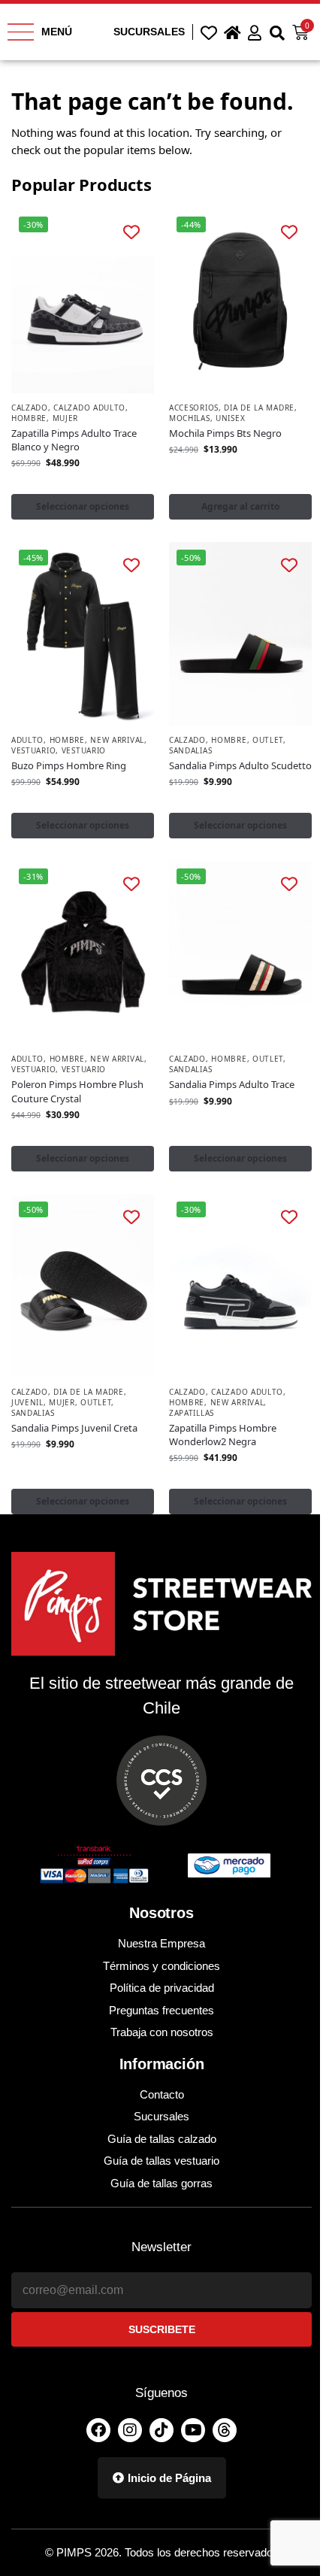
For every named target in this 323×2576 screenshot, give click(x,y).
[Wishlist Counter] (209, 32)
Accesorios (194, 408)
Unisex (230, 418)
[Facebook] (98, 2430)
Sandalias (190, 750)
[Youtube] (193, 2430)
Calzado (30, 408)
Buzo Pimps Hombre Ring (69, 765)
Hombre (29, 418)
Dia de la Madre (259, 408)
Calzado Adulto (89, 408)
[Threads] (225, 2430)
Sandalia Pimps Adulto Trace (232, 1084)
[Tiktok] (161, 2430)
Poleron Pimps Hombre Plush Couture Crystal (77, 1091)
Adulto (27, 740)
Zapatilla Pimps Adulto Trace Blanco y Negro (74, 440)
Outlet (268, 740)
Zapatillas (192, 1413)
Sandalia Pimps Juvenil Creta (74, 1428)
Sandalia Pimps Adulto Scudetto (240, 765)
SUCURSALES (149, 32)
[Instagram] (130, 2430)
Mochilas (190, 418)
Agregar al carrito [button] (240, 506)
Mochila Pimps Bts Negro (225, 433)
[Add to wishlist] (132, 232)
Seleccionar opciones (83, 506)
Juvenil (27, 1402)
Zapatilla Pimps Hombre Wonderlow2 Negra (223, 1435)
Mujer (66, 418)
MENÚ (57, 32)
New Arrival (117, 740)
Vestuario (33, 750)
